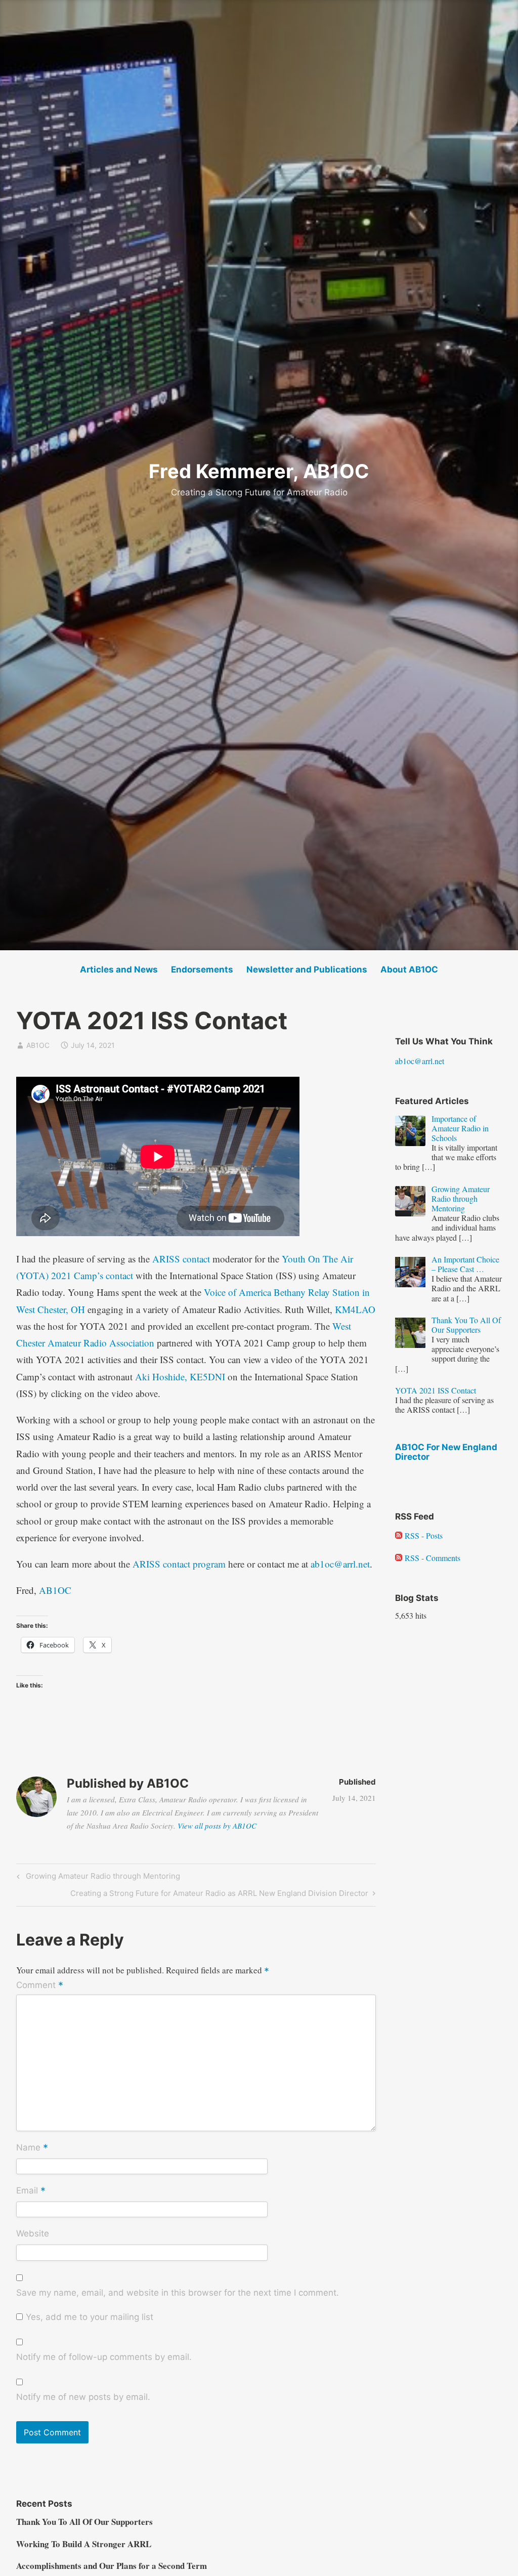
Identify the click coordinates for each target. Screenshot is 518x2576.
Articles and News (119, 969)
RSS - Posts (422, 1535)
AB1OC (38, 1045)
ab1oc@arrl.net (340, 1564)
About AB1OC (409, 969)
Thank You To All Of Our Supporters (84, 2522)
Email (31, 2191)
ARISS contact (181, 1259)
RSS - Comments (431, 1558)
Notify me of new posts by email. (83, 2397)
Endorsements (202, 969)
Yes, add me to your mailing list (88, 2317)
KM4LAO (355, 1309)
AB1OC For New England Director (446, 1452)
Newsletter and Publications (307, 969)
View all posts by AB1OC (217, 1826)
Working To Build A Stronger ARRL (84, 2544)
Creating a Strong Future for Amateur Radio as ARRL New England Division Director (219, 1895)
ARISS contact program (179, 1564)
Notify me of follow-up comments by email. (104, 2357)
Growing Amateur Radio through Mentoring (101, 1878)
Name (32, 2148)
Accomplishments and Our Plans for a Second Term (112, 2566)
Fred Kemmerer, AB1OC (259, 471)
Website (33, 2233)
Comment (40, 1986)
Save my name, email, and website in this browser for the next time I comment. (178, 2293)
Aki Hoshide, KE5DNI (180, 1377)
